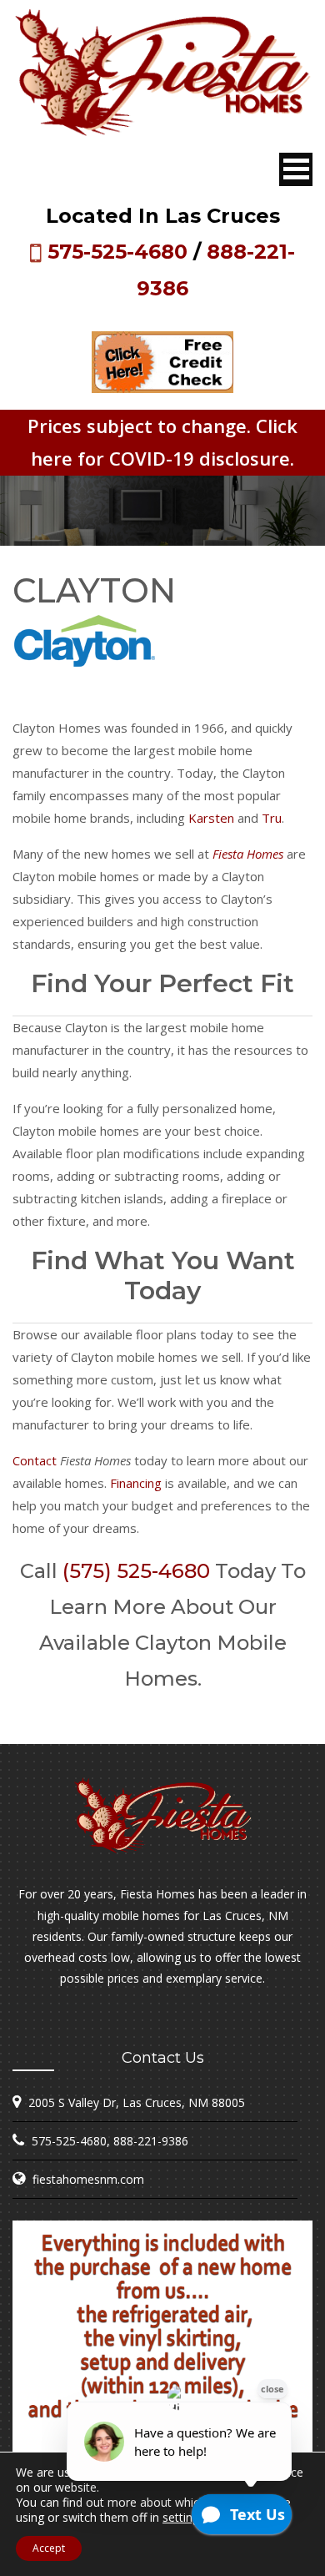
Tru (272, 818)
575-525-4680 (117, 252)
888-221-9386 (151, 2141)
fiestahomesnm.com (88, 2179)
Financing (136, 1483)
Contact (35, 1460)
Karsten (211, 818)
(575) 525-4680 (136, 1571)
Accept (49, 2548)
